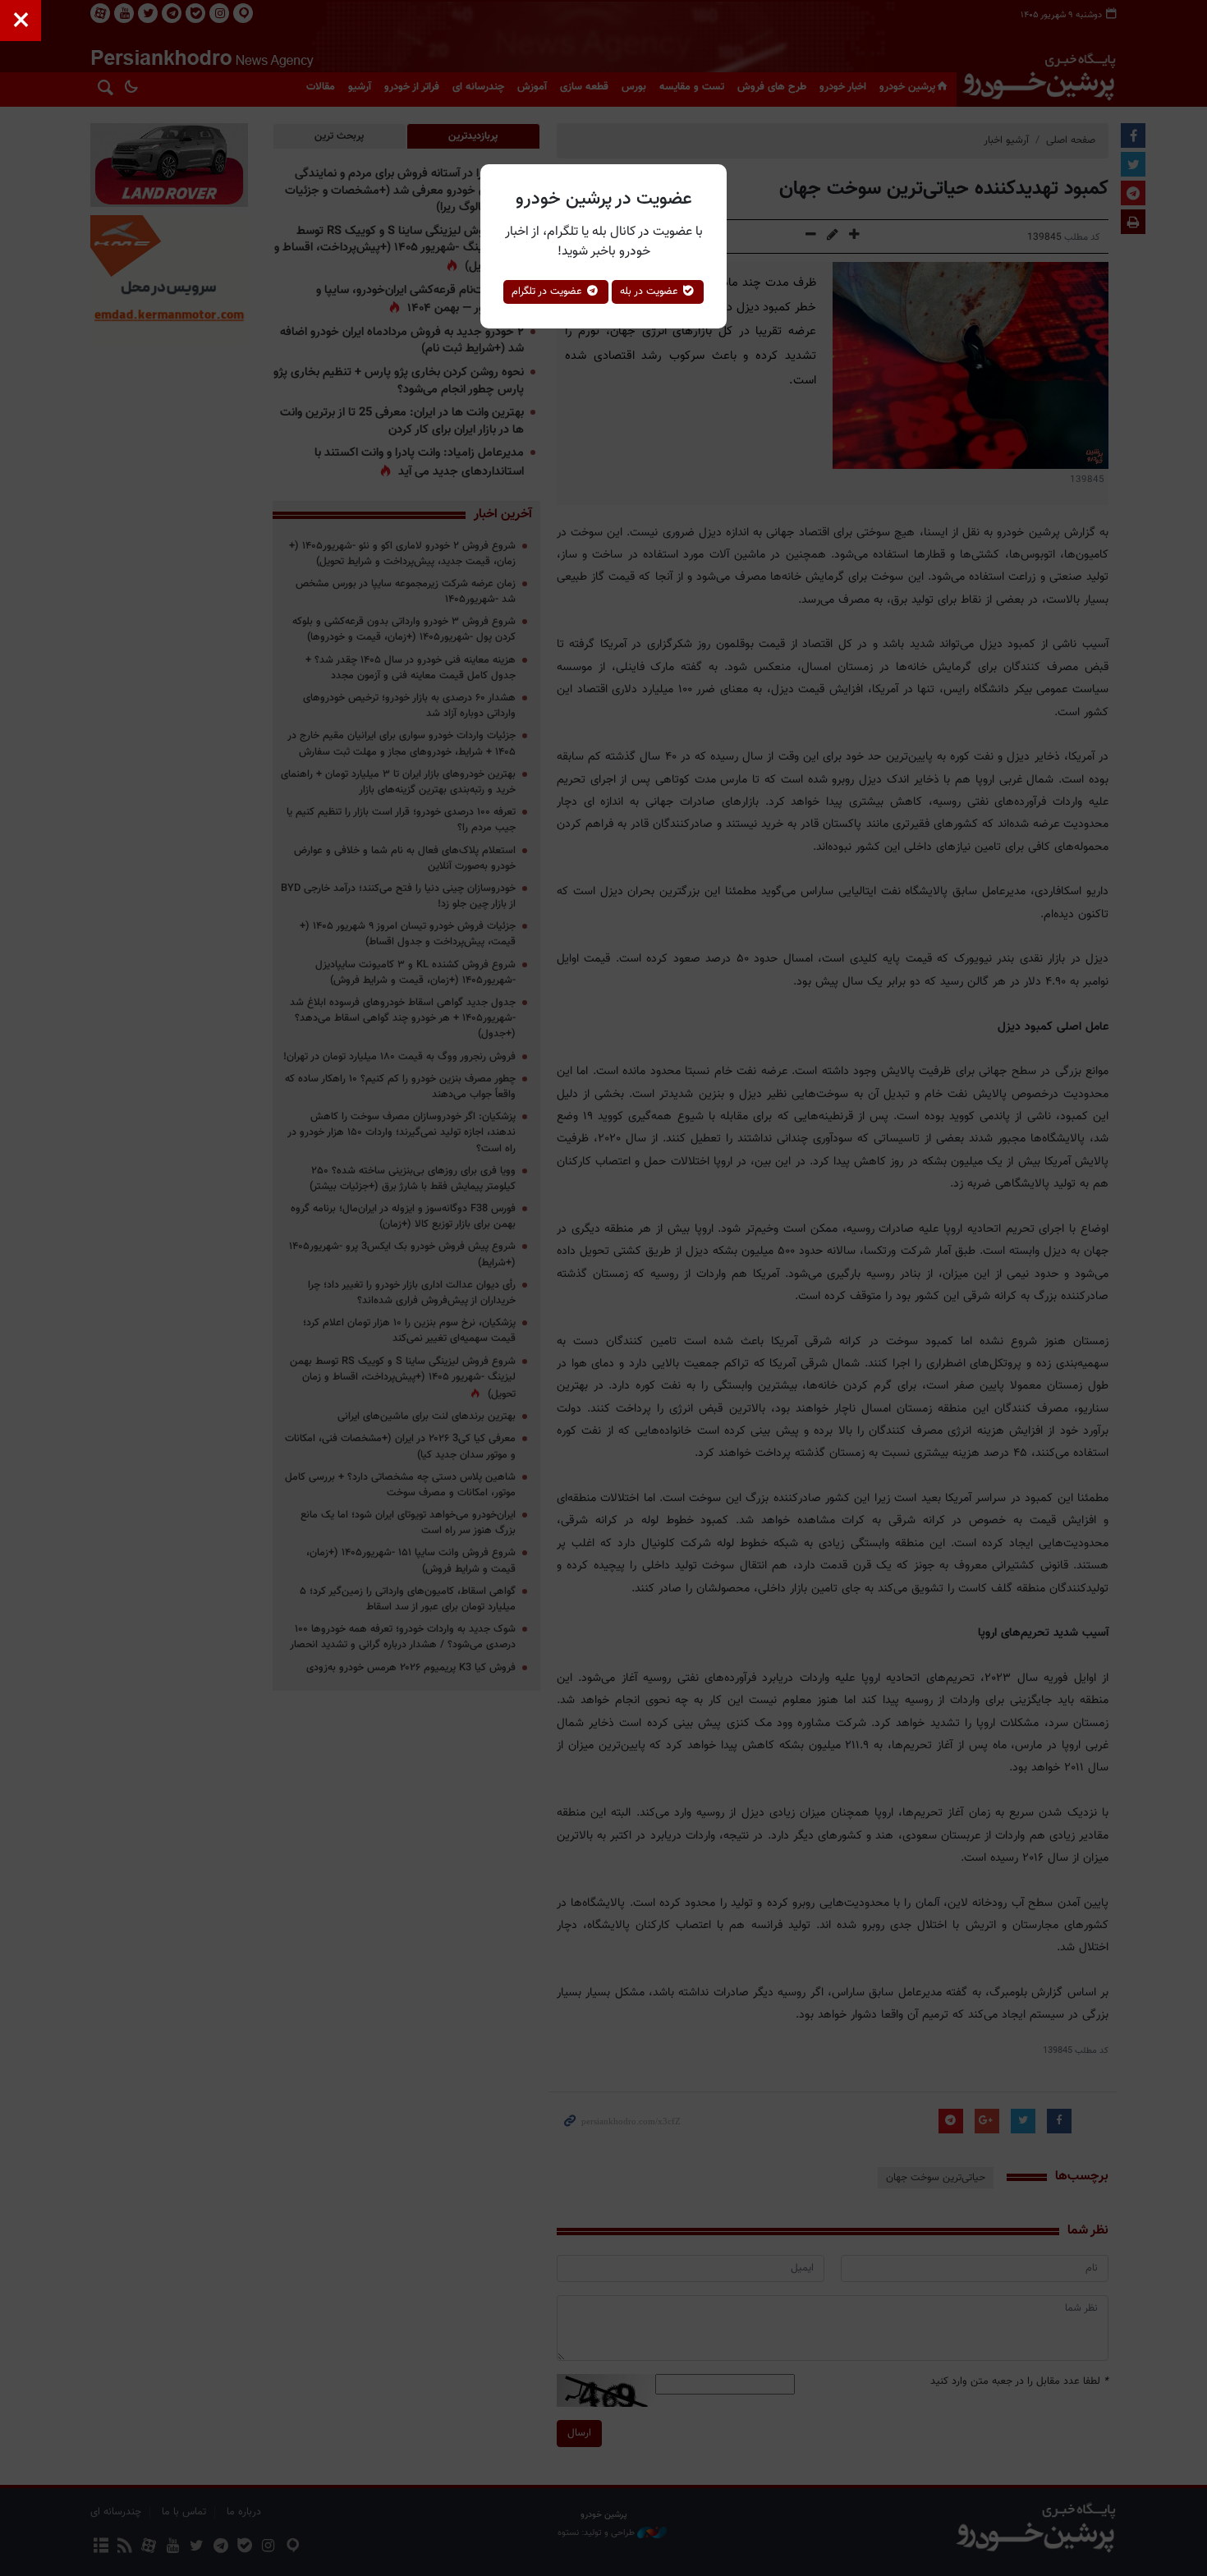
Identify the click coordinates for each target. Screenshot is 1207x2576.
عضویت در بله (651, 292)
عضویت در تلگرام (548, 292)
